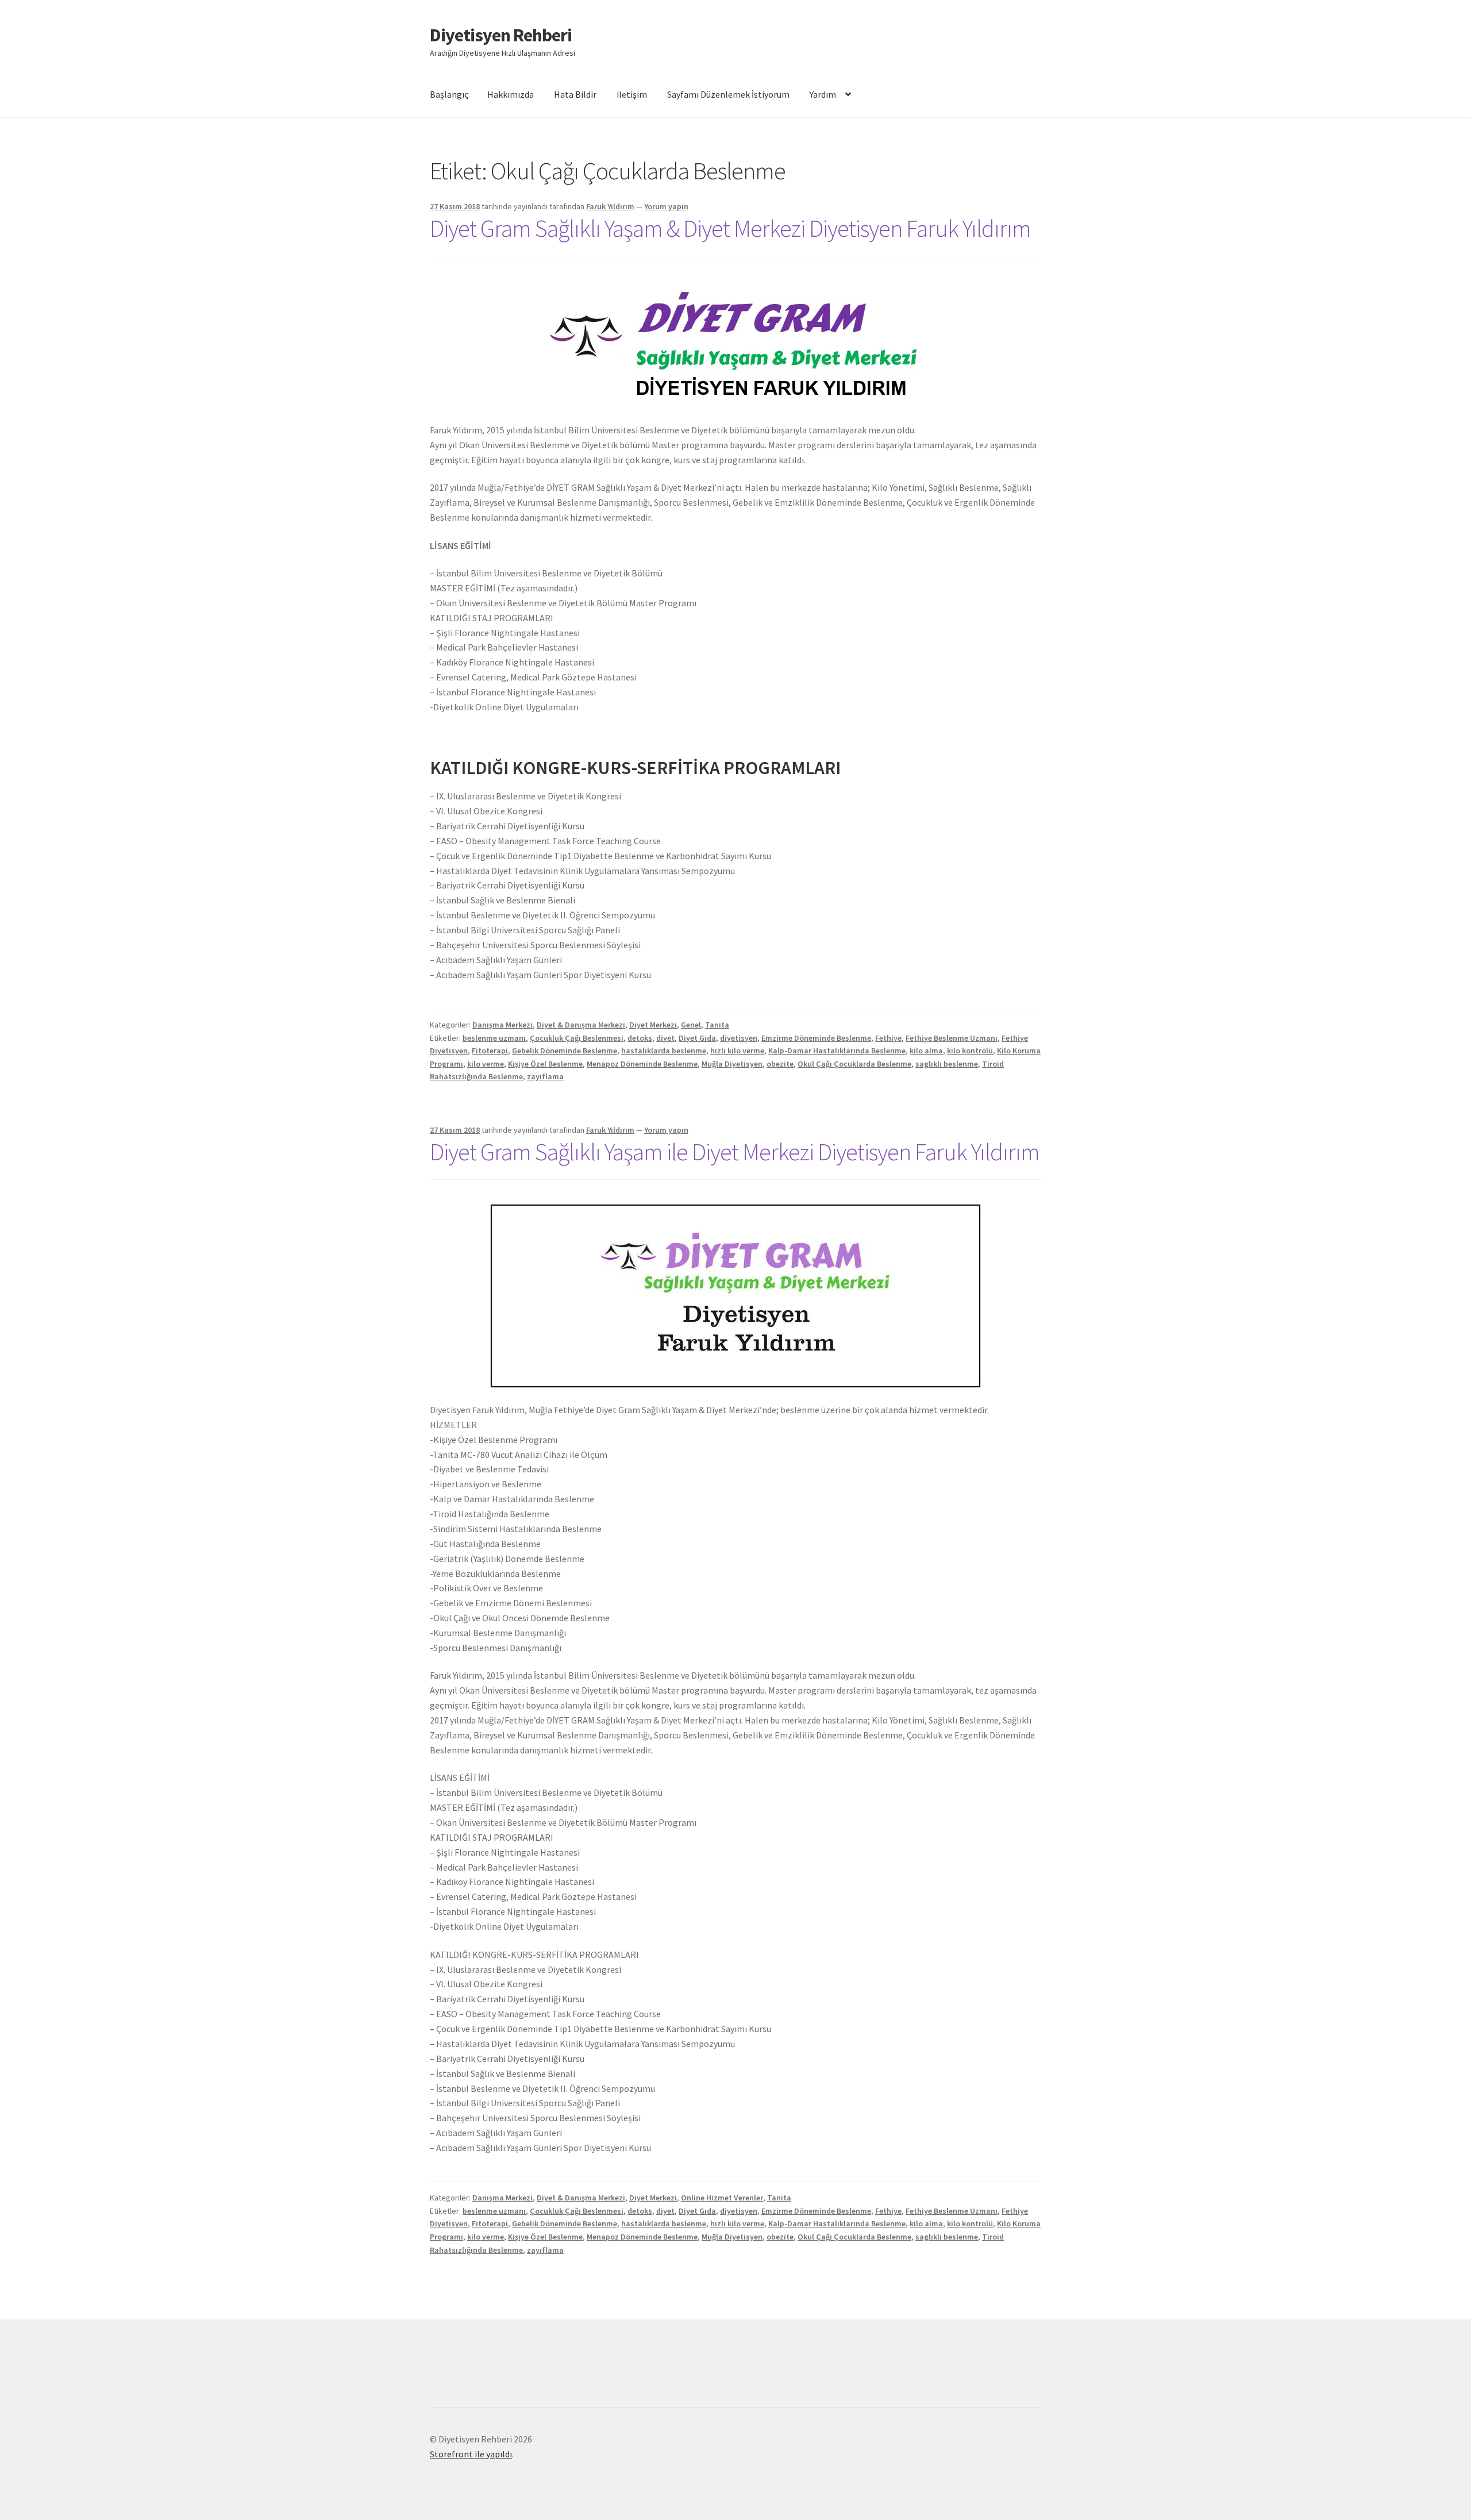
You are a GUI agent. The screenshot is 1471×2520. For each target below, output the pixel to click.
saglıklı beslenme (947, 1064)
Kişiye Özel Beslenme (545, 1064)
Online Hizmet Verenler (722, 2198)
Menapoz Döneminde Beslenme (642, 1064)
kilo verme (486, 1064)
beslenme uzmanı (494, 1038)
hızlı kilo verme (737, 1051)
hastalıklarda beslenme (664, 1051)
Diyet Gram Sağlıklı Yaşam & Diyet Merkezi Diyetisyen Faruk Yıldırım (730, 228)
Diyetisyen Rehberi (501, 35)
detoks (640, 1038)
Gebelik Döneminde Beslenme (565, 1051)
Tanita (717, 1025)
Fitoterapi (490, 1051)
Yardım (823, 94)
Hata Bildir (575, 94)
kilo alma (926, 1051)
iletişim (632, 94)
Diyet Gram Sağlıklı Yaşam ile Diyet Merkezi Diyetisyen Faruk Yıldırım (735, 1152)
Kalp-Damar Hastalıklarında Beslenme (837, 1051)
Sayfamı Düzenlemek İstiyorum (728, 94)
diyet (665, 1038)
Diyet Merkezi (653, 1025)
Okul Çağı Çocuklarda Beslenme (854, 1064)
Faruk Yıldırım (610, 206)
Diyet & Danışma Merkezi (581, 1025)
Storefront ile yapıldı (471, 2454)
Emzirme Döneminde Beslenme (816, 1038)
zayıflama (545, 1076)
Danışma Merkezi (502, 1025)
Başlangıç (449, 94)
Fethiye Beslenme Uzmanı (952, 1038)
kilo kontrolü (970, 1051)
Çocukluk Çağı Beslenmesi (577, 1038)
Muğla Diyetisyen (732, 1064)
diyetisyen (739, 1038)
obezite (780, 1064)
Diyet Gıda (697, 1038)
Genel (691, 1025)
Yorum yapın (666, 206)
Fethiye (888, 1038)
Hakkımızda (511, 94)
